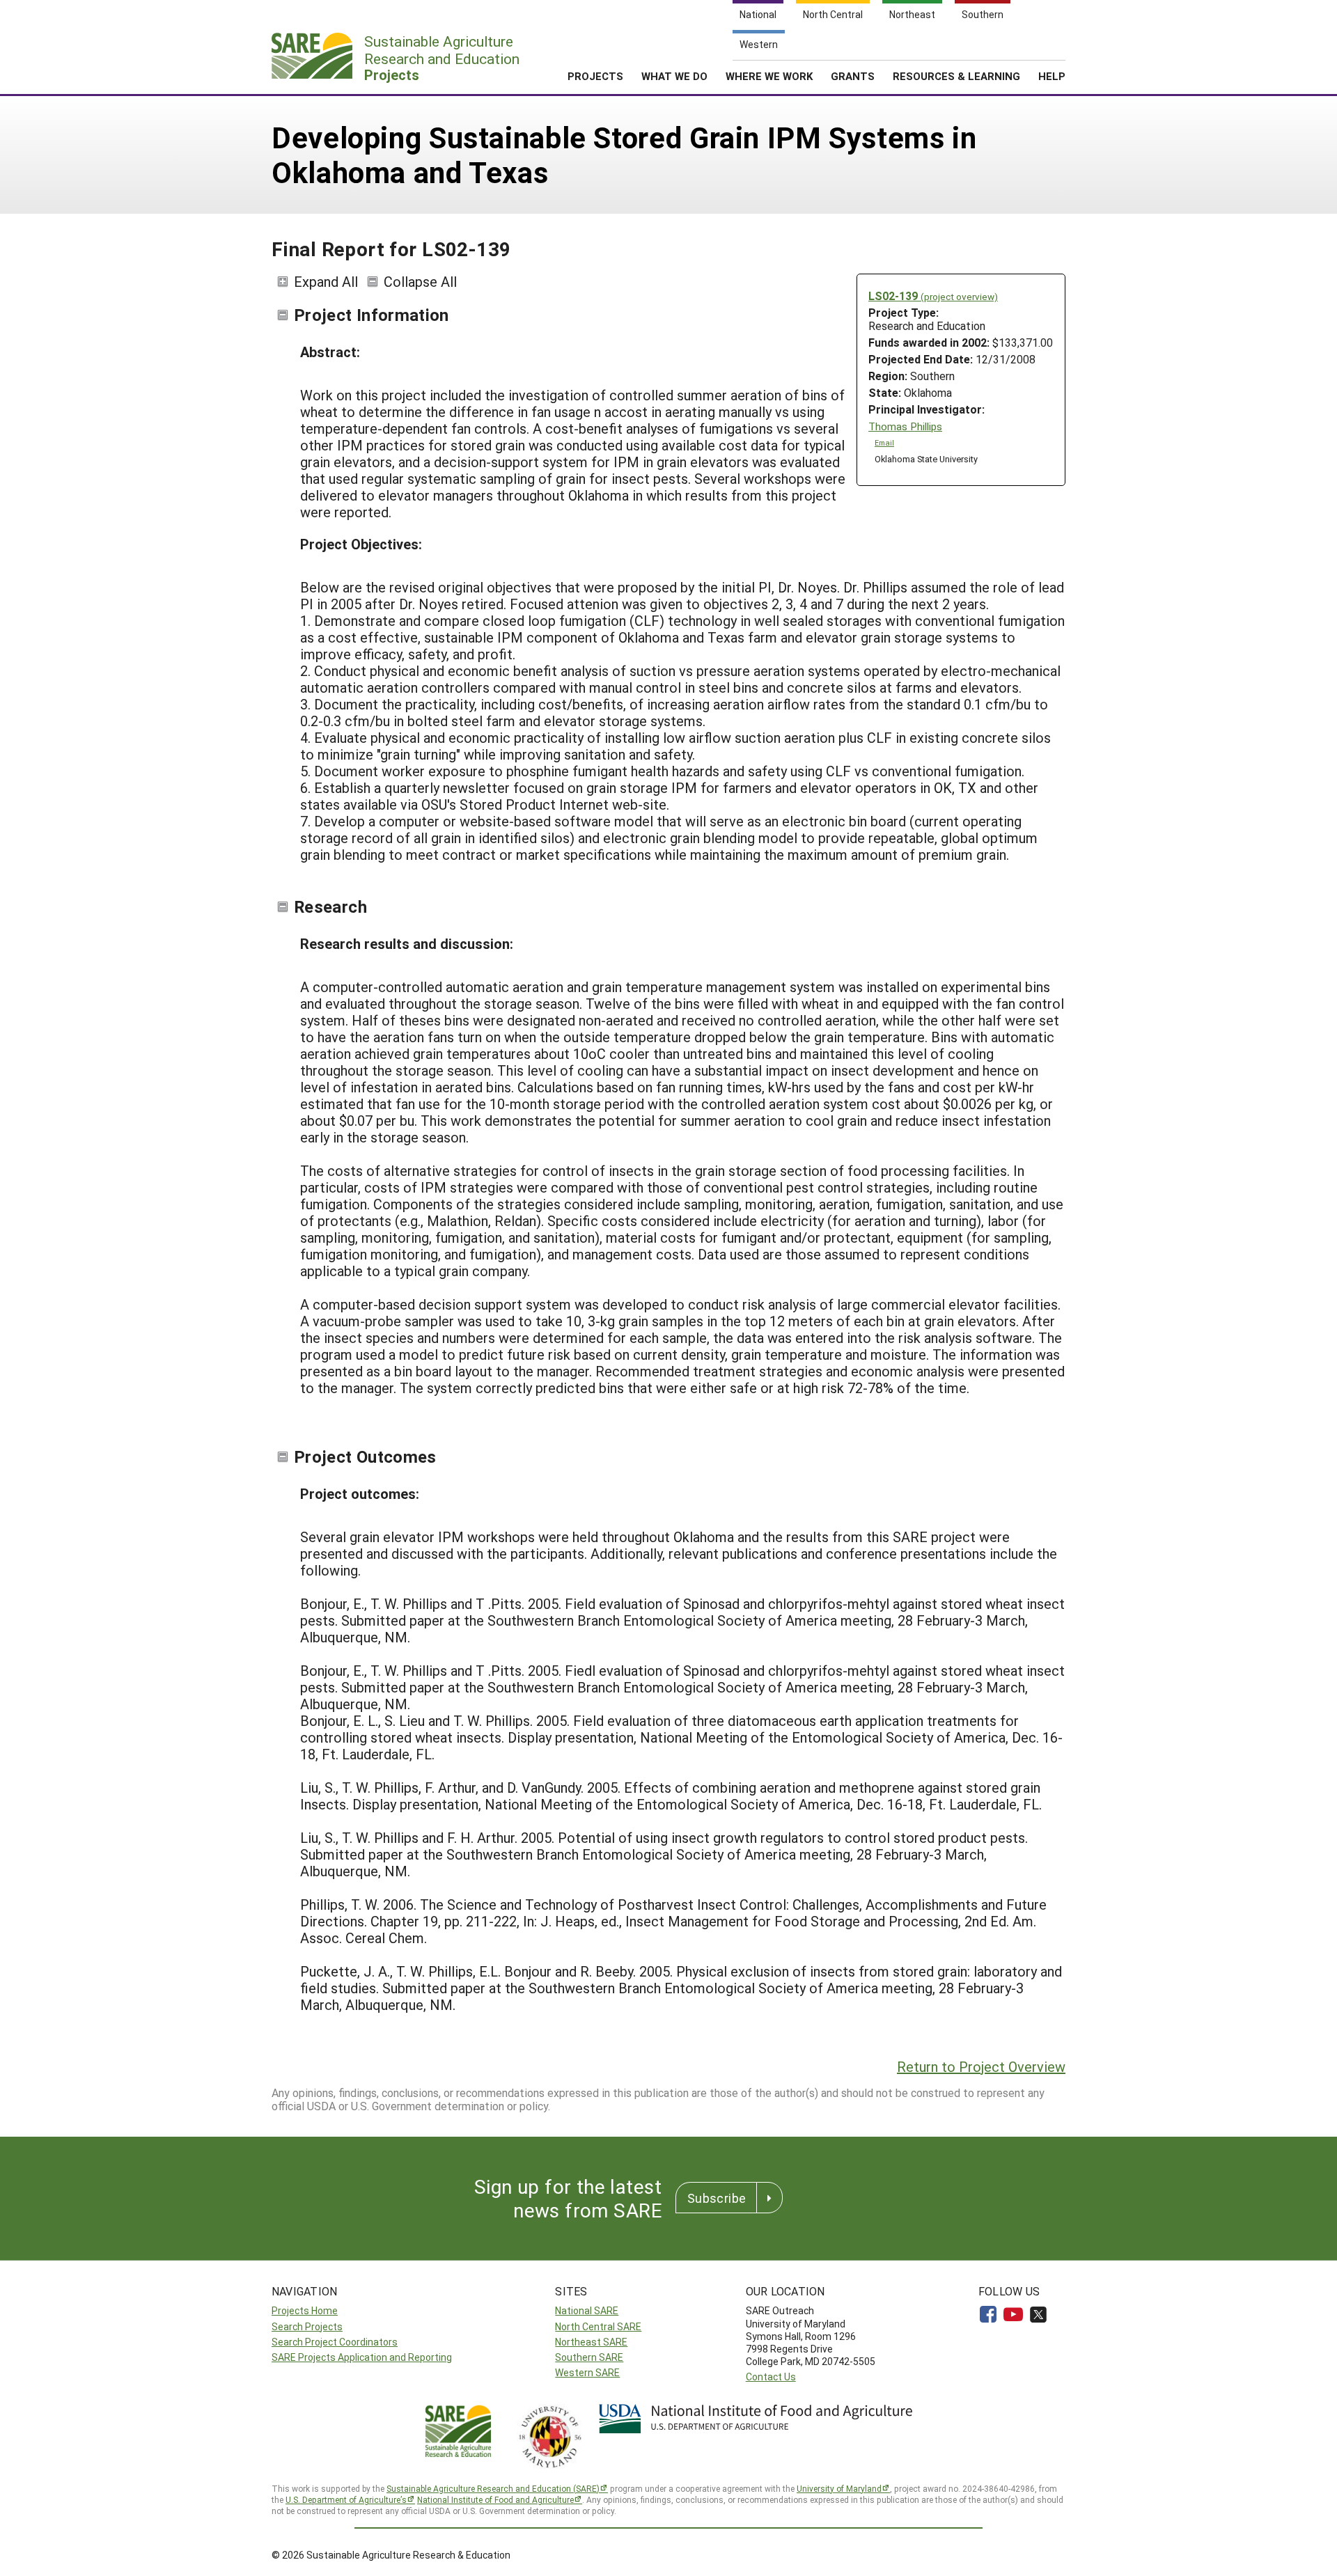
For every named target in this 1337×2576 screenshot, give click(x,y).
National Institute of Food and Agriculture (495, 2499)
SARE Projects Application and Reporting (362, 2357)
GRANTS (853, 76)
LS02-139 (933, 296)
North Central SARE (598, 2326)
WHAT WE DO (674, 76)
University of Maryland (839, 2488)
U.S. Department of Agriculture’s (346, 2499)
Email (884, 443)
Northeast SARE (591, 2342)
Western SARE (587, 2372)
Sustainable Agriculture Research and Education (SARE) (493, 2488)
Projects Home (305, 2310)
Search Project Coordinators (335, 2342)
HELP (1052, 76)
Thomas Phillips (905, 426)
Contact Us (771, 2377)
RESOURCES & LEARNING (956, 76)
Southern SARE (589, 2357)
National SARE (587, 2310)
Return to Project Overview (981, 2066)
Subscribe (717, 2198)
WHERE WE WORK (769, 76)
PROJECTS (595, 76)
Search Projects (307, 2326)
